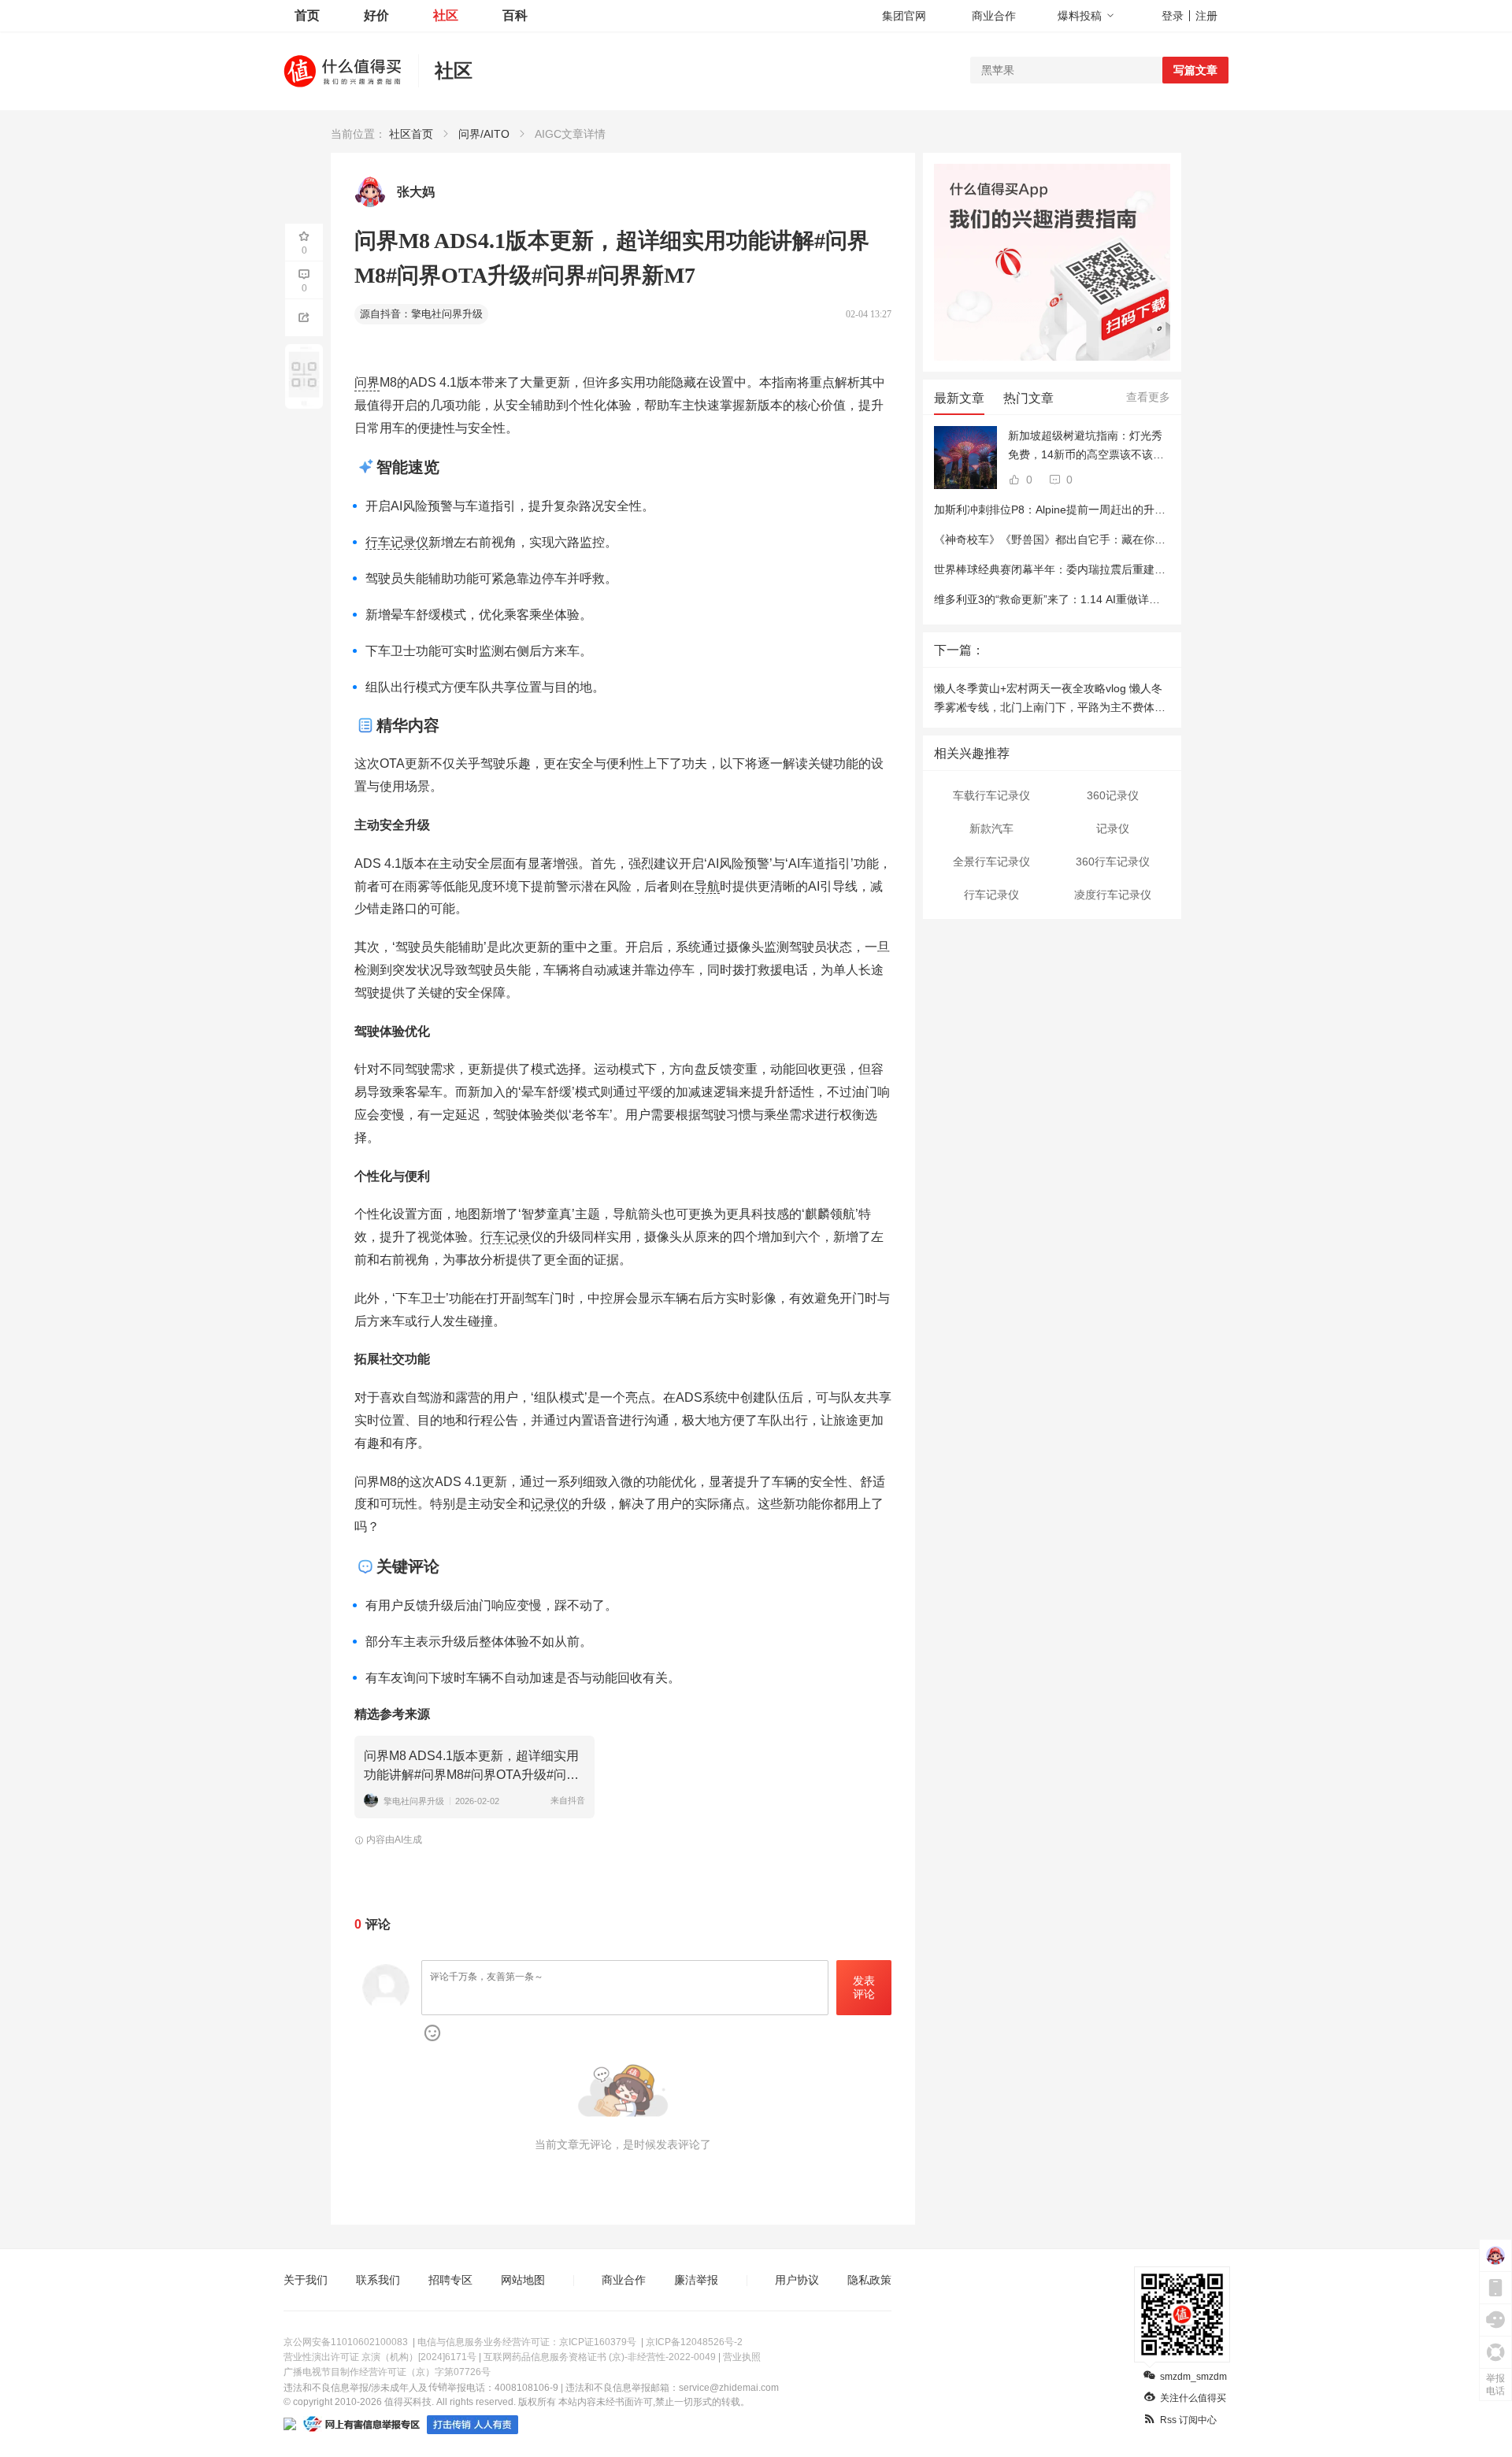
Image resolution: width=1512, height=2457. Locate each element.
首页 (307, 15)
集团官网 (904, 16)
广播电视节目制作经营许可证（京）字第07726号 (387, 2372)
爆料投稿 (1080, 16)
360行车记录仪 (1113, 862)
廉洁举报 (696, 2280)
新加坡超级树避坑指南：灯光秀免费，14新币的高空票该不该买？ (1085, 447)
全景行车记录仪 (991, 862)
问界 (367, 382)
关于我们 (306, 2280)
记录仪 (550, 1504)
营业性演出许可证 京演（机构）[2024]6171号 (380, 2357)
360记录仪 (1113, 795)
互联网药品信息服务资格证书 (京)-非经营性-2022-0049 (600, 2357)
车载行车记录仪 (991, 795)
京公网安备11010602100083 (346, 2342)
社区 (446, 15)
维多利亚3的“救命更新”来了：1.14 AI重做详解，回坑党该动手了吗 (1097, 599)
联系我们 (378, 2280)
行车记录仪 (397, 542)
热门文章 (1028, 398)
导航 (707, 886)
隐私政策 (869, 2280)
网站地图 (523, 2280)
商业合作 (994, 16)
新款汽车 (991, 828)
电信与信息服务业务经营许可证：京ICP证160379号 (527, 2342)
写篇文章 (1195, 70)
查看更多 (1148, 397)
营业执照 (742, 2357)
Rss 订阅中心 (1188, 2420)
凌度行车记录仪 (1113, 895)
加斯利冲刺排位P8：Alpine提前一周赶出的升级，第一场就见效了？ (1099, 510)
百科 (515, 15)
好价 (376, 15)
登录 (1173, 16)
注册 (1206, 16)
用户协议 (797, 2280)
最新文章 (959, 398)
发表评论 (864, 1987)
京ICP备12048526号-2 (694, 2342)
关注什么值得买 (1193, 2398)
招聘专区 (450, 2280)
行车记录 (506, 1237)
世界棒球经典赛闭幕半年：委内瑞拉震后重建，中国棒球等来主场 (1094, 569)
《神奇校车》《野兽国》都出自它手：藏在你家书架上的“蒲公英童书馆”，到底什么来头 (1147, 539)
